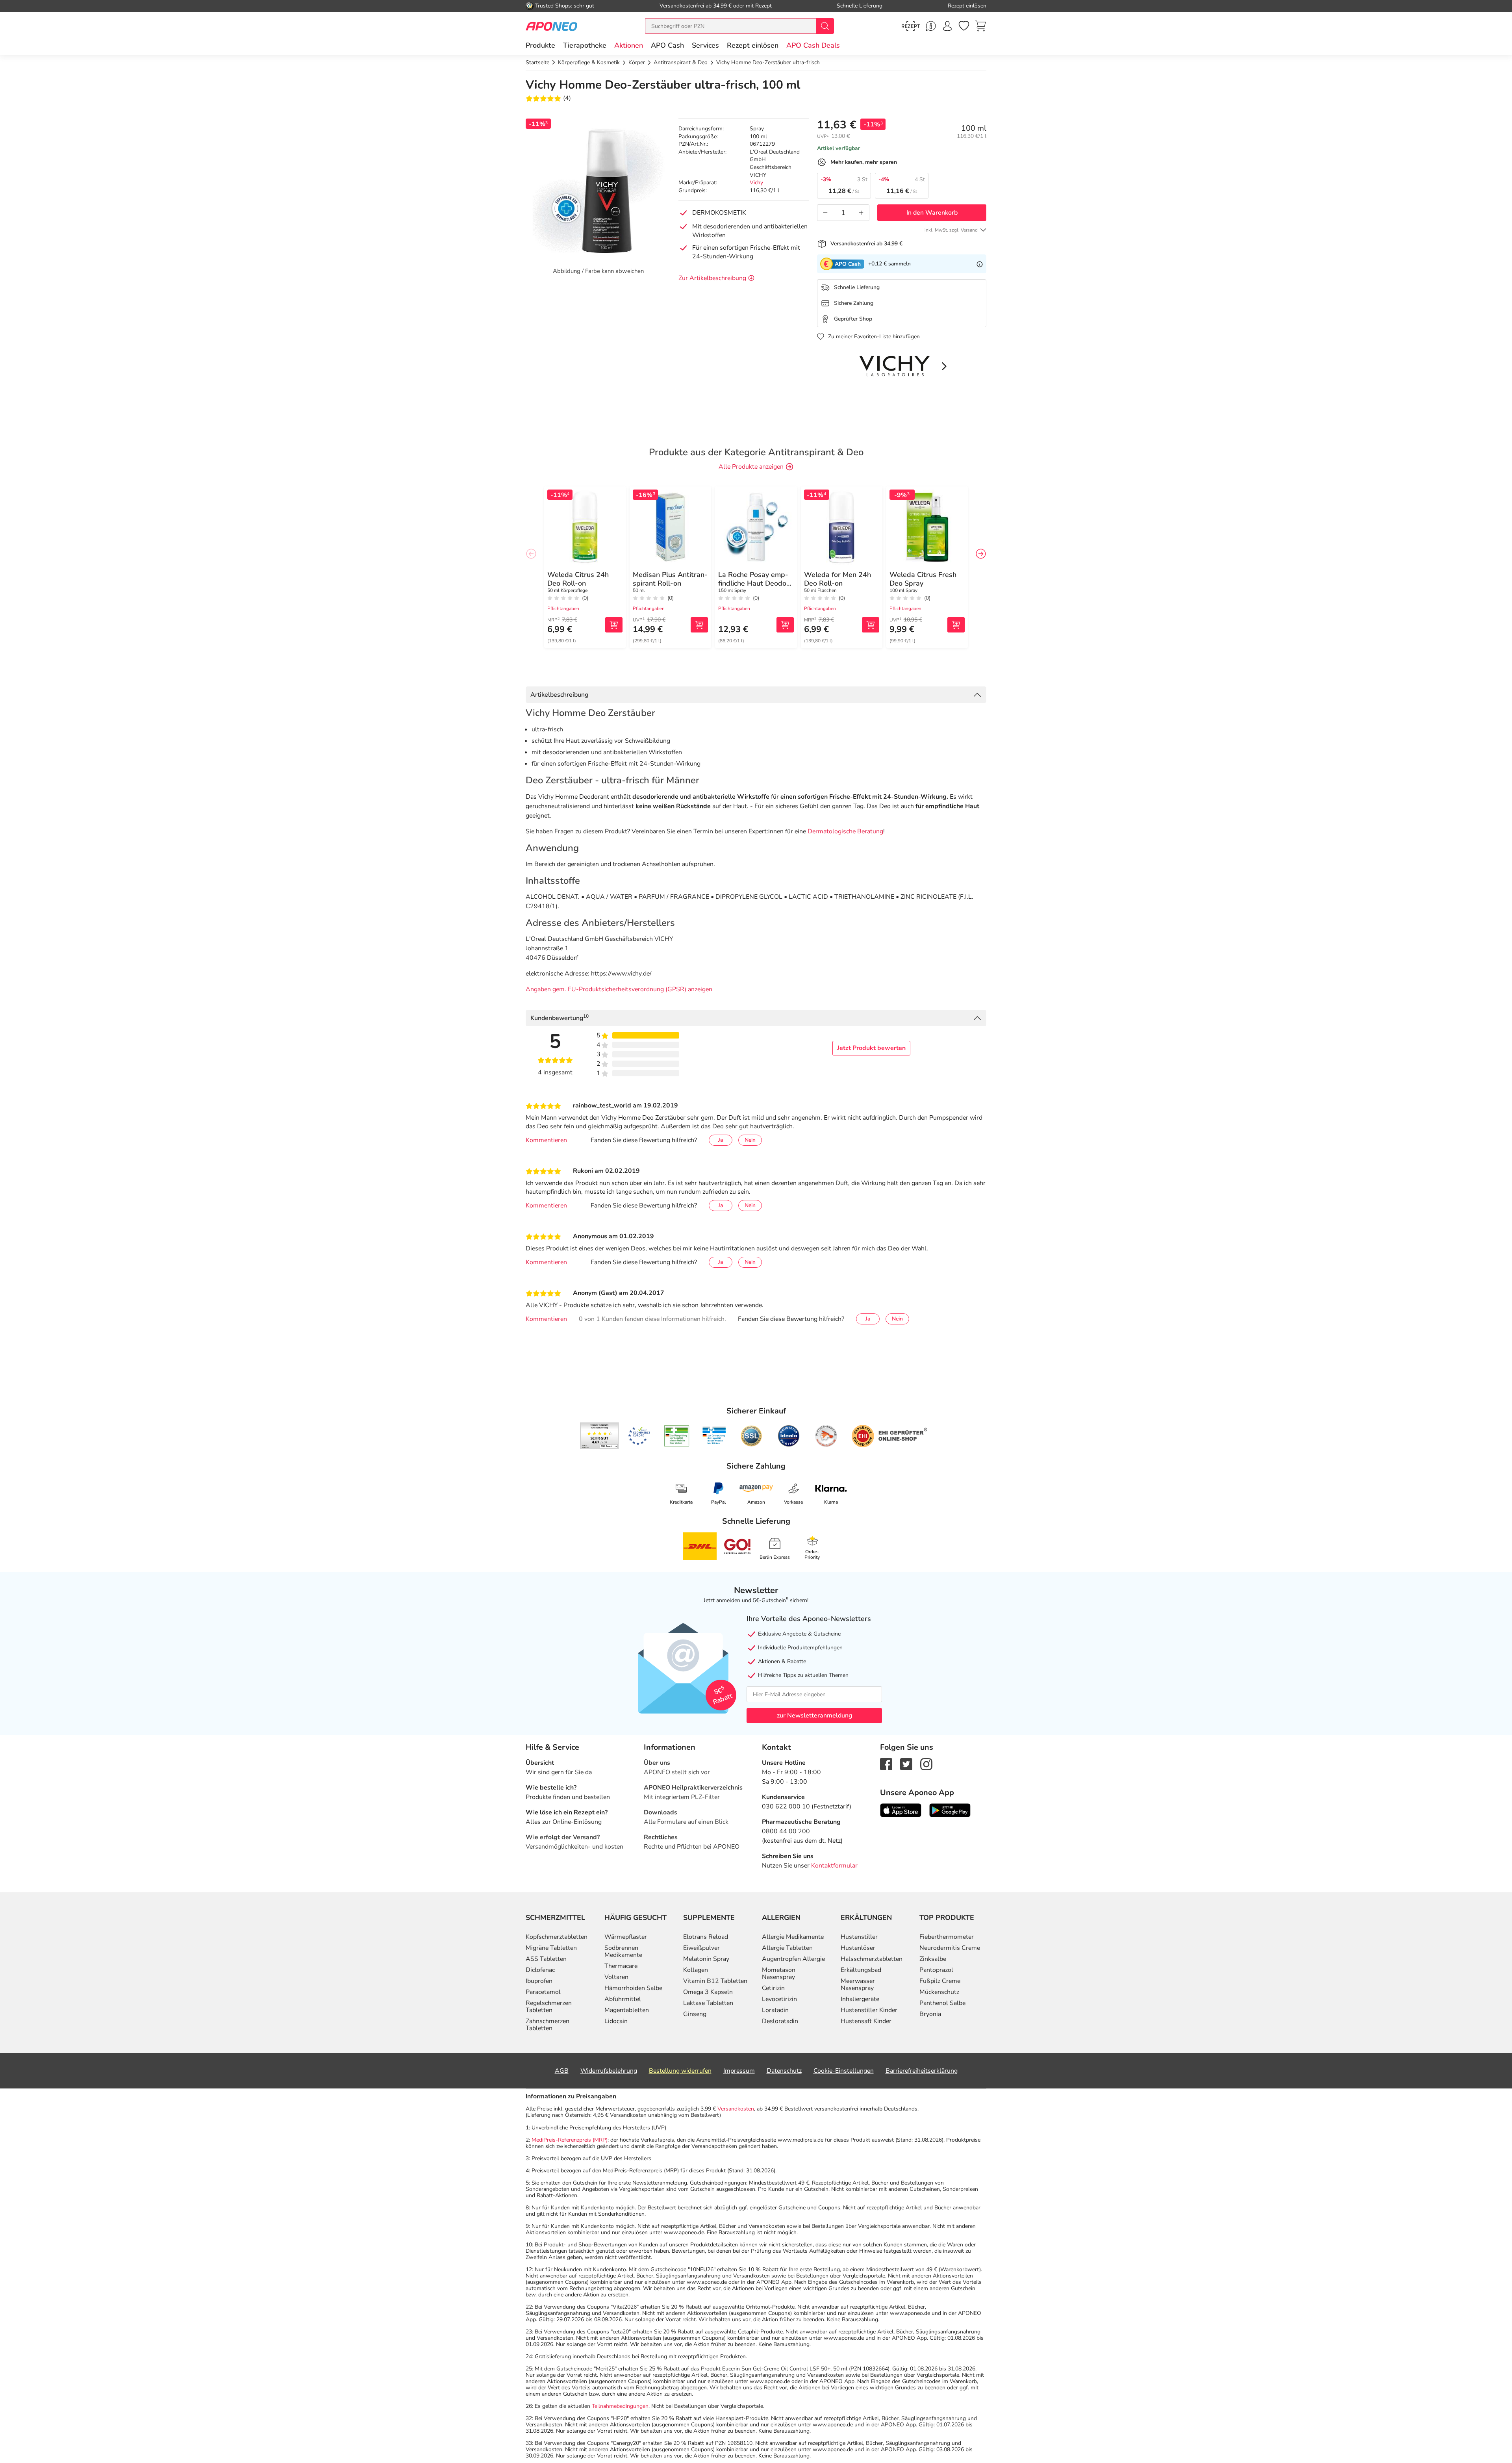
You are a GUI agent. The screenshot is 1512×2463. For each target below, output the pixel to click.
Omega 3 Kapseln (708, 1992)
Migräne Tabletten (551, 1948)
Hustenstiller (859, 1937)
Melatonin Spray (706, 1959)
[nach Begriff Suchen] (825, 26)
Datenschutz (784, 2071)
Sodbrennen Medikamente (623, 1951)
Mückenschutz (939, 1992)
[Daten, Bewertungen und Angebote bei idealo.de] (789, 1436)
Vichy (756, 183)
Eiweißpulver (701, 1948)
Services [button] (705, 45)
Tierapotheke (585, 45)
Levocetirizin (779, 1999)
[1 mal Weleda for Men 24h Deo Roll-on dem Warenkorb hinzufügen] (871, 625)
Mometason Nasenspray (779, 1973)
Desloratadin (780, 2021)
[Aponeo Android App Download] (950, 1810)
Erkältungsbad (861, 1970)
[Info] (980, 264)
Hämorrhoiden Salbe (633, 1988)
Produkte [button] (540, 45)
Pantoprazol (936, 1970)
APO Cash (667, 45)
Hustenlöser (858, 1948)
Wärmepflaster (626, 1937)
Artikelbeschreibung (559, 695)
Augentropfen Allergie (793, 1959)
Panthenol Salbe (942, 2003)
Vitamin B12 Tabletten (715, 1981)
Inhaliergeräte (860, 1999)
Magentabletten (627, 2010)
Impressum (739, 2071)
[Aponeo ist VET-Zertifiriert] (714, 1436)
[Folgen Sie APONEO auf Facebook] (886, 1764)
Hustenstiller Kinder (869, 2010)
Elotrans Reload (706, 1937)
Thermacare (621, 1966)
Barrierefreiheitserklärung (922, 2071)
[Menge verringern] (825, 213)
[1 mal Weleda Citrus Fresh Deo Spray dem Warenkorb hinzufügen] (956, 625)
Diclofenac (540, 1970)
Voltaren (616, 1977)
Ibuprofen (539, 1981)
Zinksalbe (933, 1959)
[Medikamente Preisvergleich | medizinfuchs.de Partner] (826, 1436)
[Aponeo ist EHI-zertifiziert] (639, 1436)
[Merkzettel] (964, 26)
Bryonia (930, 2014)
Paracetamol (543, 1992)
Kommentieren (546, 1140)
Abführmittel (623, 1999)
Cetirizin (773, 1988)
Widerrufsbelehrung (609, 2071)
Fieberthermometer (947, 1937)
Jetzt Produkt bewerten (871, 1048)
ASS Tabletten (546, 1959)
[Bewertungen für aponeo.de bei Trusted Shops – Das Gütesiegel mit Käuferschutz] (599, 1436)
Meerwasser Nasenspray (858, 1984)
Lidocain (616, 2021)
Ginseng (695, 2014)
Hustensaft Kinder (866, 2021)
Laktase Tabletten (708, 2003)
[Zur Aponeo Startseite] (551, 26)
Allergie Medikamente (793, 1937)
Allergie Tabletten (787, 1948)
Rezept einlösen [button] (753, 45)
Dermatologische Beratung (845, 831)
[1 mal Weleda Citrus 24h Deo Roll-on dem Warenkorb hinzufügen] (614, 625)
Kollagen (696, 1970)
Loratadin (775, 2010)
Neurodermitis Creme (950, 1948)
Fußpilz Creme (940, 1981)
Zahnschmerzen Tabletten (548, 2025)
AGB (562, 2071)
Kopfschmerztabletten (557, 1937)
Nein (750, 1140)
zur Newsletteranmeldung (814, 1716)
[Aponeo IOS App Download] (901, 1810)
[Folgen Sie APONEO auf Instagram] (926, 1764)
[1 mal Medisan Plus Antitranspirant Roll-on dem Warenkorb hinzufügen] (699, 625)
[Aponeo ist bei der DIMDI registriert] (677, 1436)
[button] (629, 45)
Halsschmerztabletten (872, 1959)
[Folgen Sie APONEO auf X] (906, 1764)
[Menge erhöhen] (861, 213)
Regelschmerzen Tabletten (549, 2007)
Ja (721, 1140)
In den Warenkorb (932, 213)
